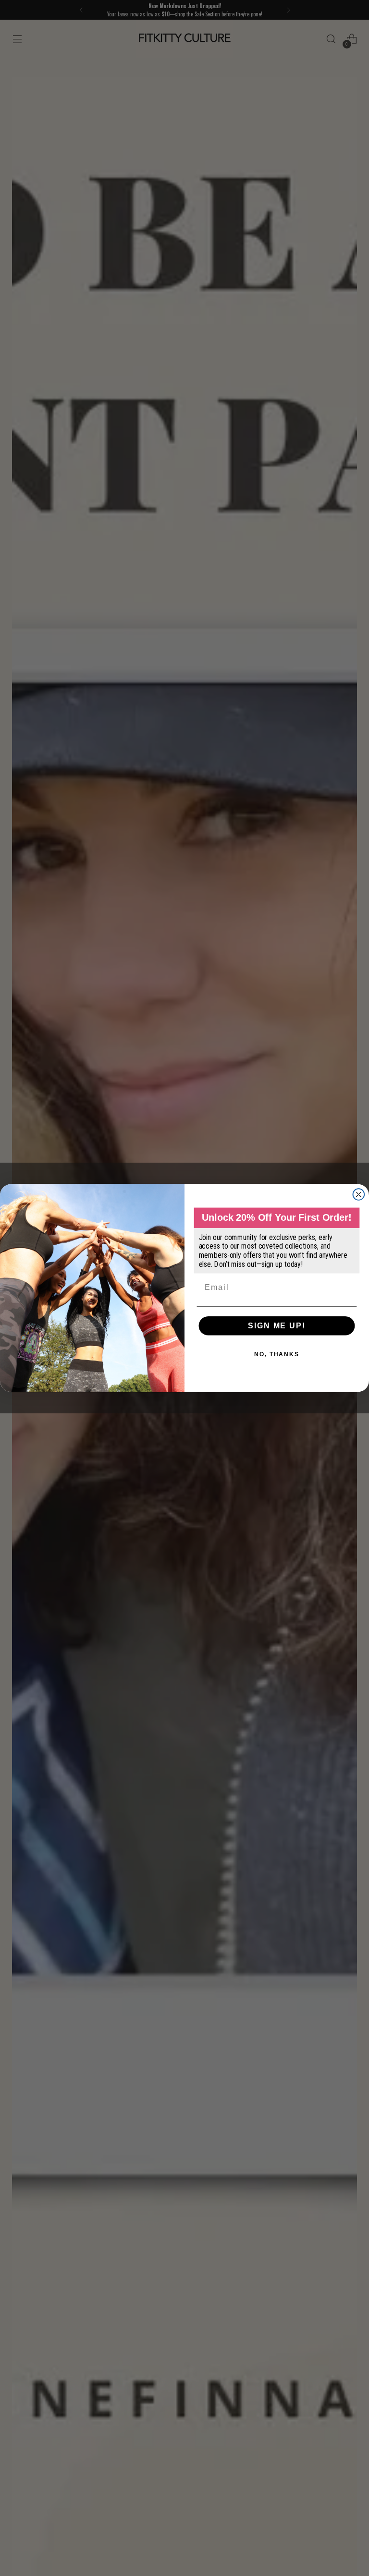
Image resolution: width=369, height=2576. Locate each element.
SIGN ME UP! (277, 1326)
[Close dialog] (359, 1194)
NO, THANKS (277, 1354)
